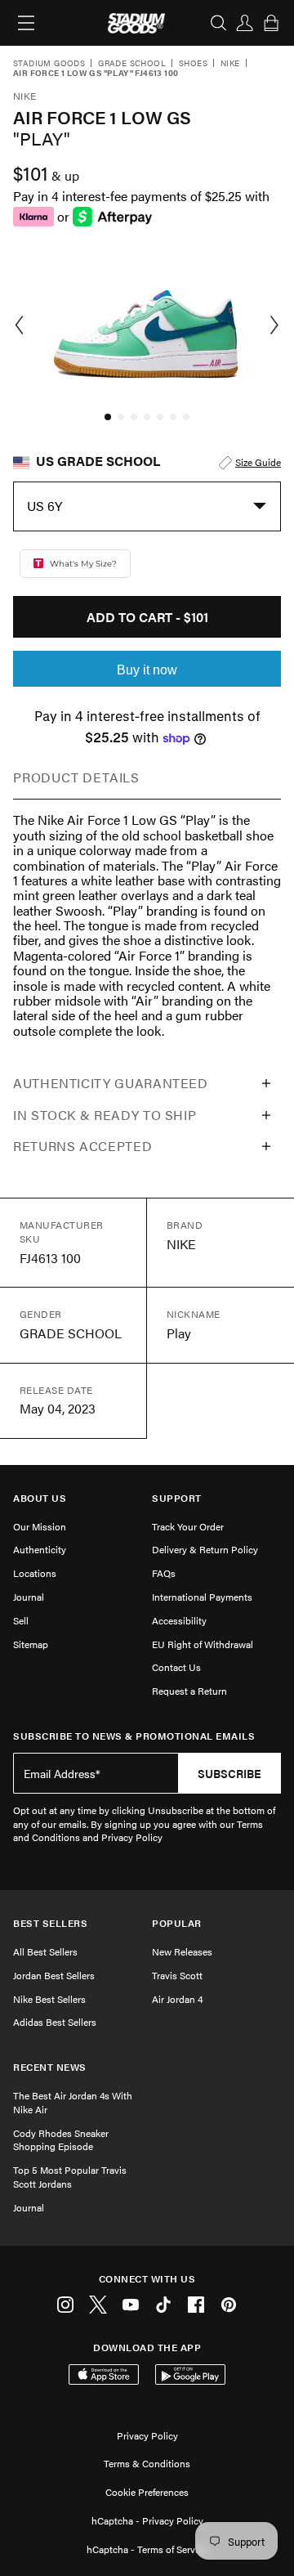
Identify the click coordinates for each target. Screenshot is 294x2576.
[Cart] (271, 23)
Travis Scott (177, 1975)
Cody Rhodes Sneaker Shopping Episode (61, 2140)
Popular (177, 1923)
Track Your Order (188, 1526)
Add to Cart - (147, 617)
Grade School (132, 64)
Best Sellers (50, 1923)
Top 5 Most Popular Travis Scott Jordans (70, 2177)
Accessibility (179, 1620)
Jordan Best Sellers (54, 1975)
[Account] (245, 23)
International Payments (202, 1597)
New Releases (182, 1951)
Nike (230, 64)
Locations (35, 1573)
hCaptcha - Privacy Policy (147, 2520)
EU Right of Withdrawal (203, 1644)
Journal (29, 1597)
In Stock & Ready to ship (105, 1115)
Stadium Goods (49, 64)
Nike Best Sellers (49, 1999)
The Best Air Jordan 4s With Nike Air (73, 2102)
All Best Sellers (45, 1951)
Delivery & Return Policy (205, 1549)
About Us (40, 1498)
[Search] (219, 23)
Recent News (50, 2067)
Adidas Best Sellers (55, 2022)
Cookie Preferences (147, 2492)
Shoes (193, 64)
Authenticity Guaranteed (111, 1083)
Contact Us (176, 1667)
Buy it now (147, 670)
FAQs (164, 1573)
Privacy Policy (147, 2435)
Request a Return (189, 1691)
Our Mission (40, 1526)
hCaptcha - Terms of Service (147, 2549)
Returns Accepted (82, 1146)
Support (177, 1498)
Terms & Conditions (147, 2463)
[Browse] (26, 23)
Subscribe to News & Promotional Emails (134, 1736)
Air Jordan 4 (177, 1999)
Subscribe (229, 1773)
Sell (21, 1620)
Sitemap (31, 1644)
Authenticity (40, 1549)
